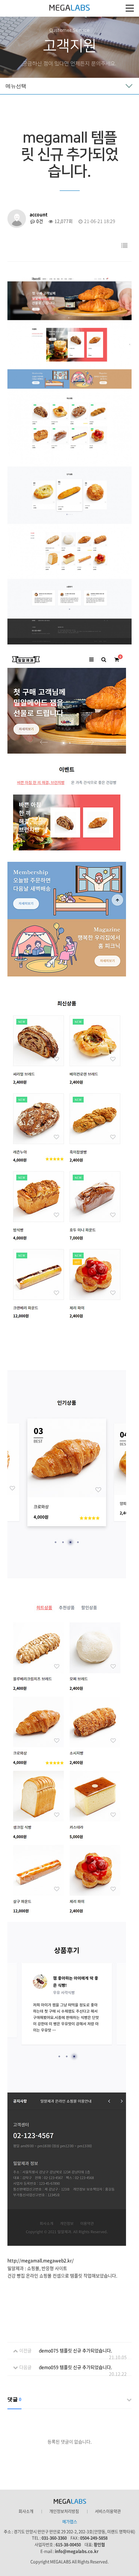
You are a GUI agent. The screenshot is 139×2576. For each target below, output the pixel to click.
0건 (39, 221)
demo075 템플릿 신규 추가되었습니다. (75, 2351)
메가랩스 (69, 8)
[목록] (124, 246)
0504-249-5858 (94, 2538)
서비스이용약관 (108, 2512)
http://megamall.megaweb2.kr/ (41, 2261)
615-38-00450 (68, 2545)
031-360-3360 (54, 2538)
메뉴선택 (16, 86)
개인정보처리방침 (64, 2512)
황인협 (99, 2545)
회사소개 (26, 2512)
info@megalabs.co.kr (77, 2551)
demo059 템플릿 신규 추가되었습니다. (75, 2367)
